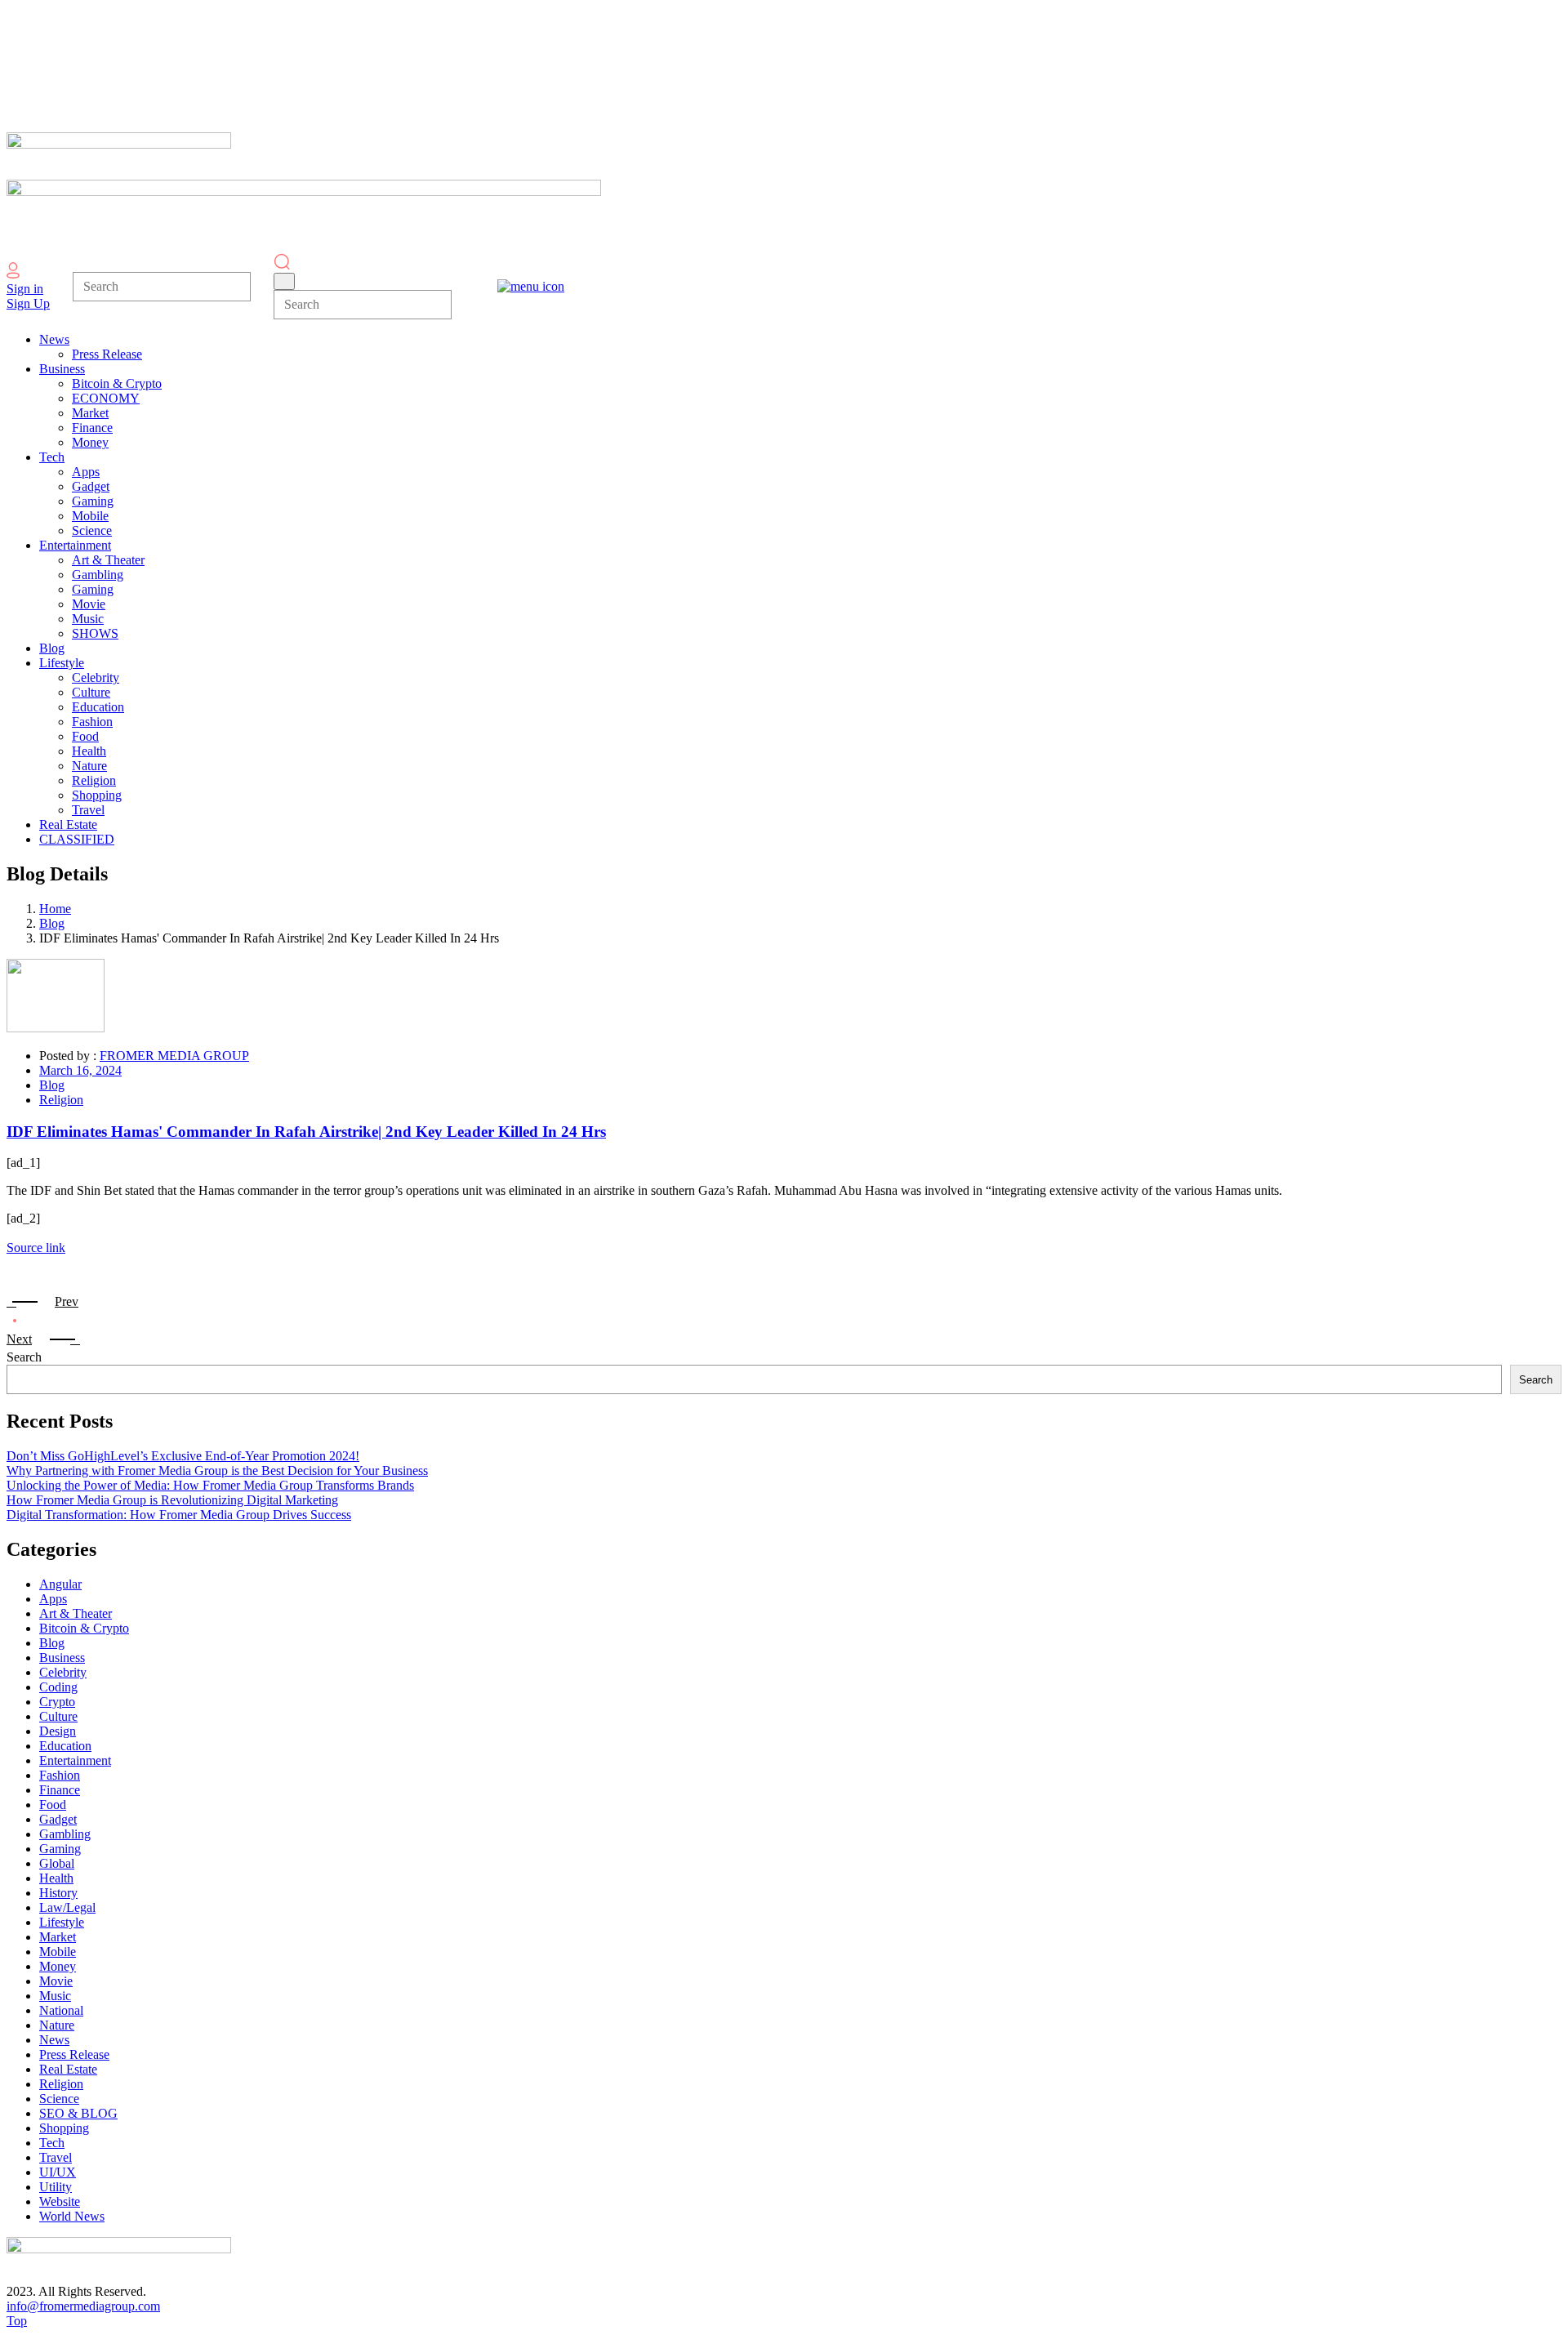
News (54, 2040)
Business (62, 1658)
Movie (56, 1981)
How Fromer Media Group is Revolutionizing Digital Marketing (172, 1500)
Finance (60, 1790)
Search (24, 1357)
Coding (58, 1687)
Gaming (60, 1849)
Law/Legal (67, 1907)
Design (58, 1731)
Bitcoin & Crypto (84, 1628)
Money (58, 1966)
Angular (60, 1584)
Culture (58, 1716)
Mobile (58, 1952)
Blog (52, 923)
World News (72, 2216)
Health (56, 1878)
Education (65, 1746)
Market (58, 1937)
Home (55, 909)
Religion (61, 1100)
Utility (56, 2187)
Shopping (64, 2128)
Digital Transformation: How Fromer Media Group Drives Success (179, 1515)
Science (59, 2099)
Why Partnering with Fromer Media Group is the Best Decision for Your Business (217, 1471)
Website (60, 2201)
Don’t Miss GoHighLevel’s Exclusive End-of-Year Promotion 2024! (183, 1456)
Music (55, 1996)
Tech (52, 2143)
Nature (57, 2025)
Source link (36, 1248)
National (61, 2010)
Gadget (58, 1819)
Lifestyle (62, 1922)
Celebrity (63, 1672)
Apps (53, 1599)
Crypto (57, 1702)
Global (57, 1863)
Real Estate (68, 2069)
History (58, 1893)
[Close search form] (284, 281)
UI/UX (58, 2172)
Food (53, 1805)
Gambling (65, 1834)
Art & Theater (76, 1613)
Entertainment (75, 1760)
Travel (56, 2157)
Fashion (60, 1775)
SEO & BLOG (78, 2113)
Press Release (74, 2054)
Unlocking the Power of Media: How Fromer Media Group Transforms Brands (210, 1485)
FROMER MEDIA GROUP (174, 1056)
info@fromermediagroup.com (83, 2306)
